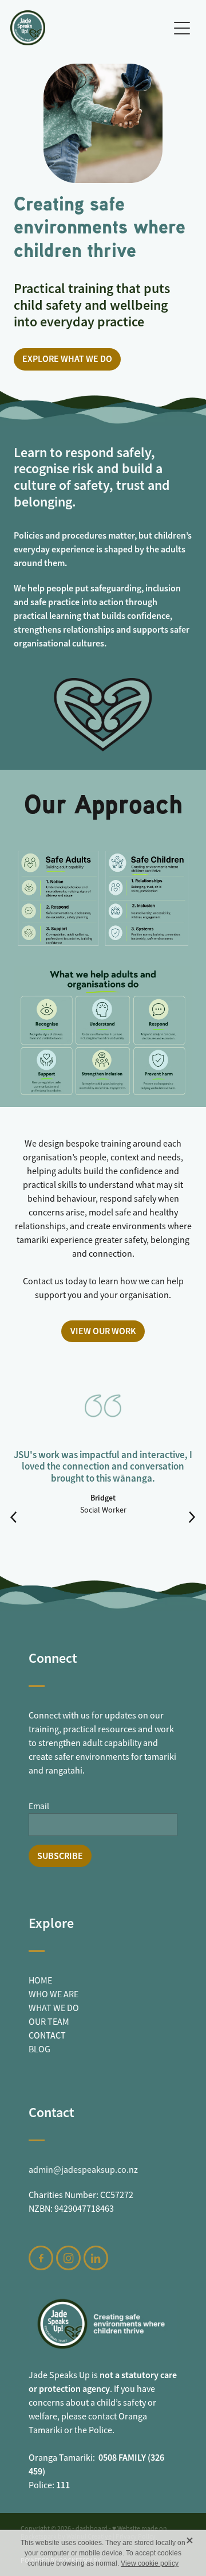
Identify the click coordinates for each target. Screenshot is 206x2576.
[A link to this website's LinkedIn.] (96, 2258)
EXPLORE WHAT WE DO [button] (67, 359)
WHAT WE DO (54, 2008)
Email (39, 1806)
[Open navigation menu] (182, 28)
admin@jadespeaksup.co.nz (83, 2170)
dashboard (92, 2528)
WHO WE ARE (54, 1994)
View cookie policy (150, 2563)
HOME (40, 1981)
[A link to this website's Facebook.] (41, 2258)
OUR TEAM (49, 2022)
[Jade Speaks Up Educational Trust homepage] (89, 28)
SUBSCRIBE (60, 1856)
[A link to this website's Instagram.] (68, 2258)
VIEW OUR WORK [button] (103, 1331)
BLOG (39, 2049)
